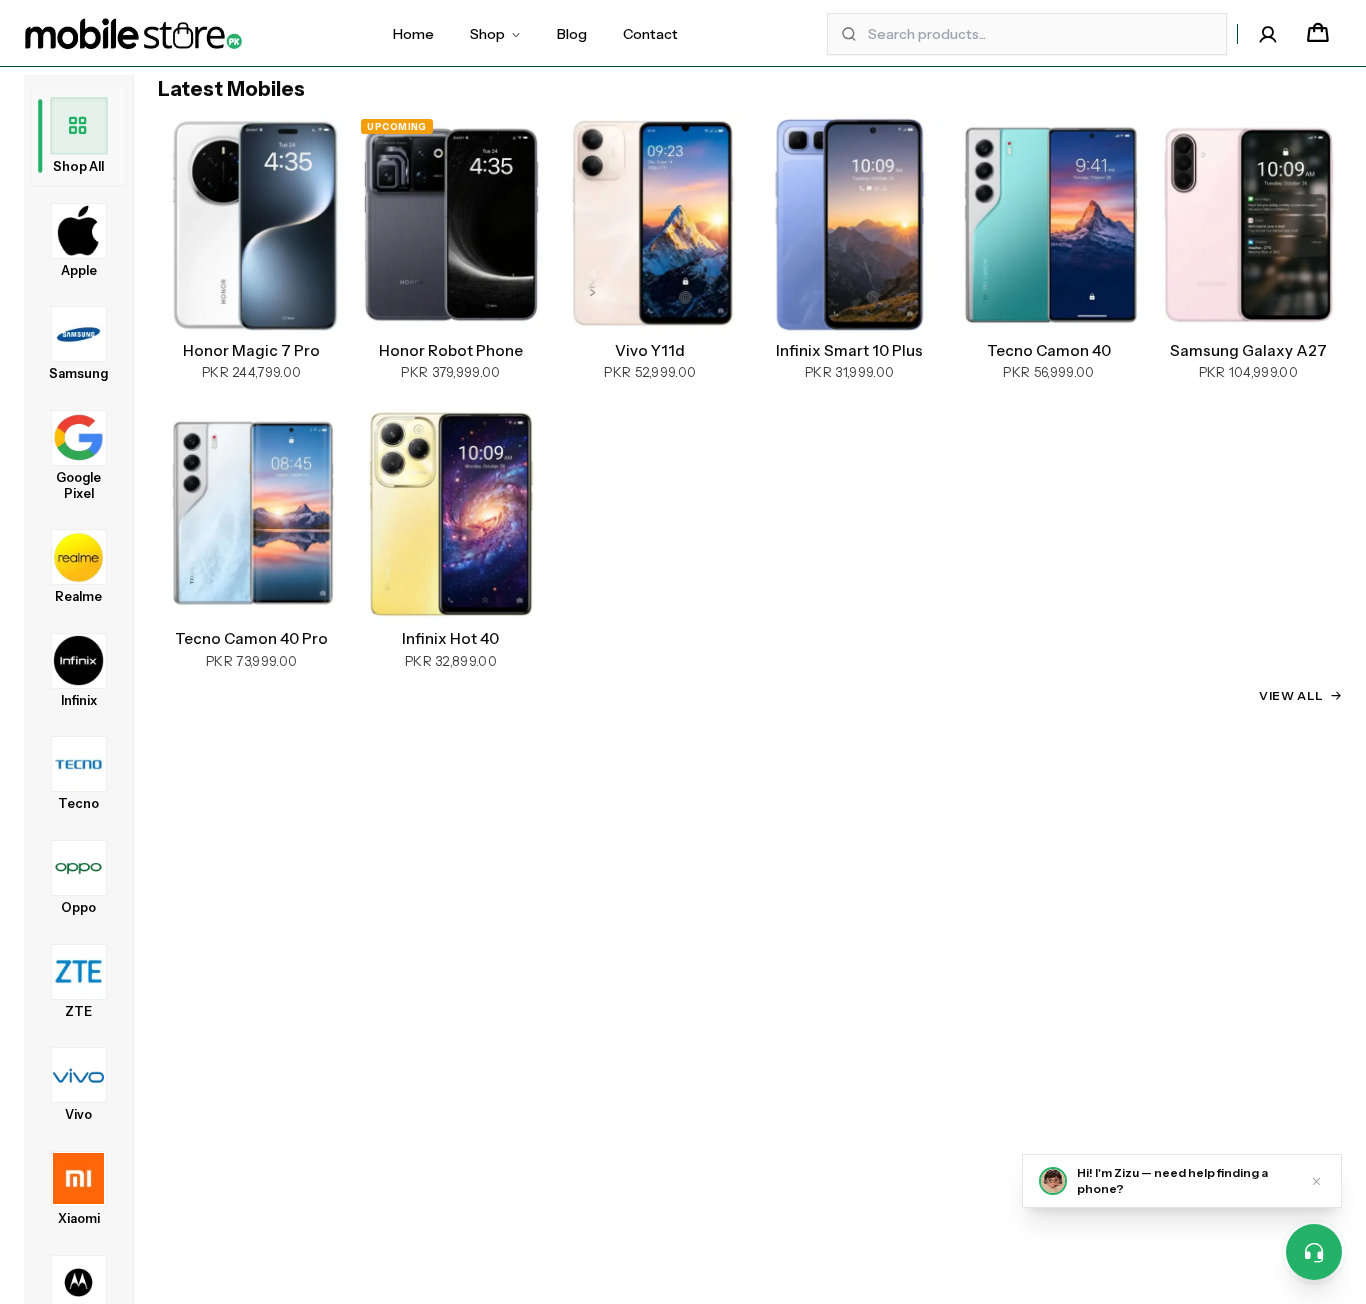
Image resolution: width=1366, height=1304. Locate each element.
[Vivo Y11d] (650, 224)
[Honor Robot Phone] (450, 224)
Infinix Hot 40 (450, 639)
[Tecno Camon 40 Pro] (251, 512)
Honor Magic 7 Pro (251, 351)
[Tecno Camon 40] (1048, 224)
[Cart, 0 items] (1318, 34)
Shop (487, 34)
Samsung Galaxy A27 (1248, 351)
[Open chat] (1314, 1252)
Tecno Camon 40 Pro (251, 639)
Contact (650, 34)
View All (1291, 695)
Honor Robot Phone (451, 351)
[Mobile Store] (133, 34)
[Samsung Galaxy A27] (1248, 224)
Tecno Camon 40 (1049, 351)
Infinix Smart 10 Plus (849, 351)
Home (413, 34)
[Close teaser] (1316, 1181)
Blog (572, 34)
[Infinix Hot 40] (450, 512)
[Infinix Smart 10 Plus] (849, 224)
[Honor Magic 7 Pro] (251, 224)
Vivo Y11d (650, 351)
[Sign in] (1268, 34)
